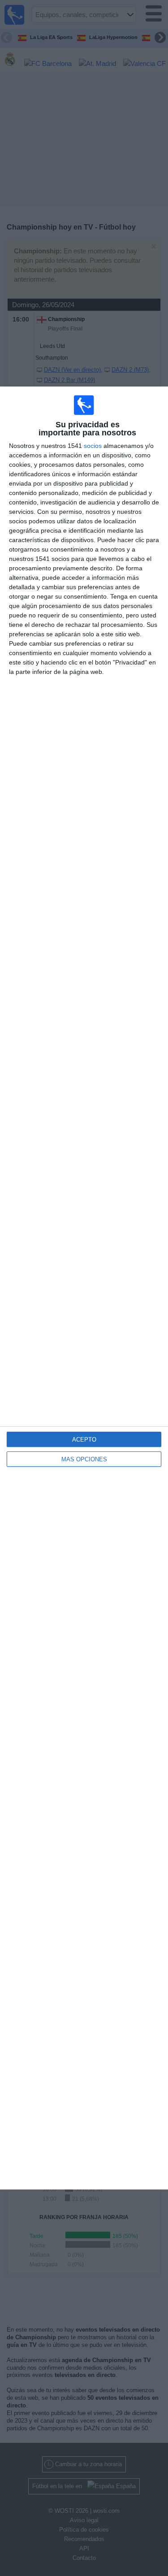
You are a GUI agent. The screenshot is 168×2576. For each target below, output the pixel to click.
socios (93, 446)
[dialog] (84, 1288)
